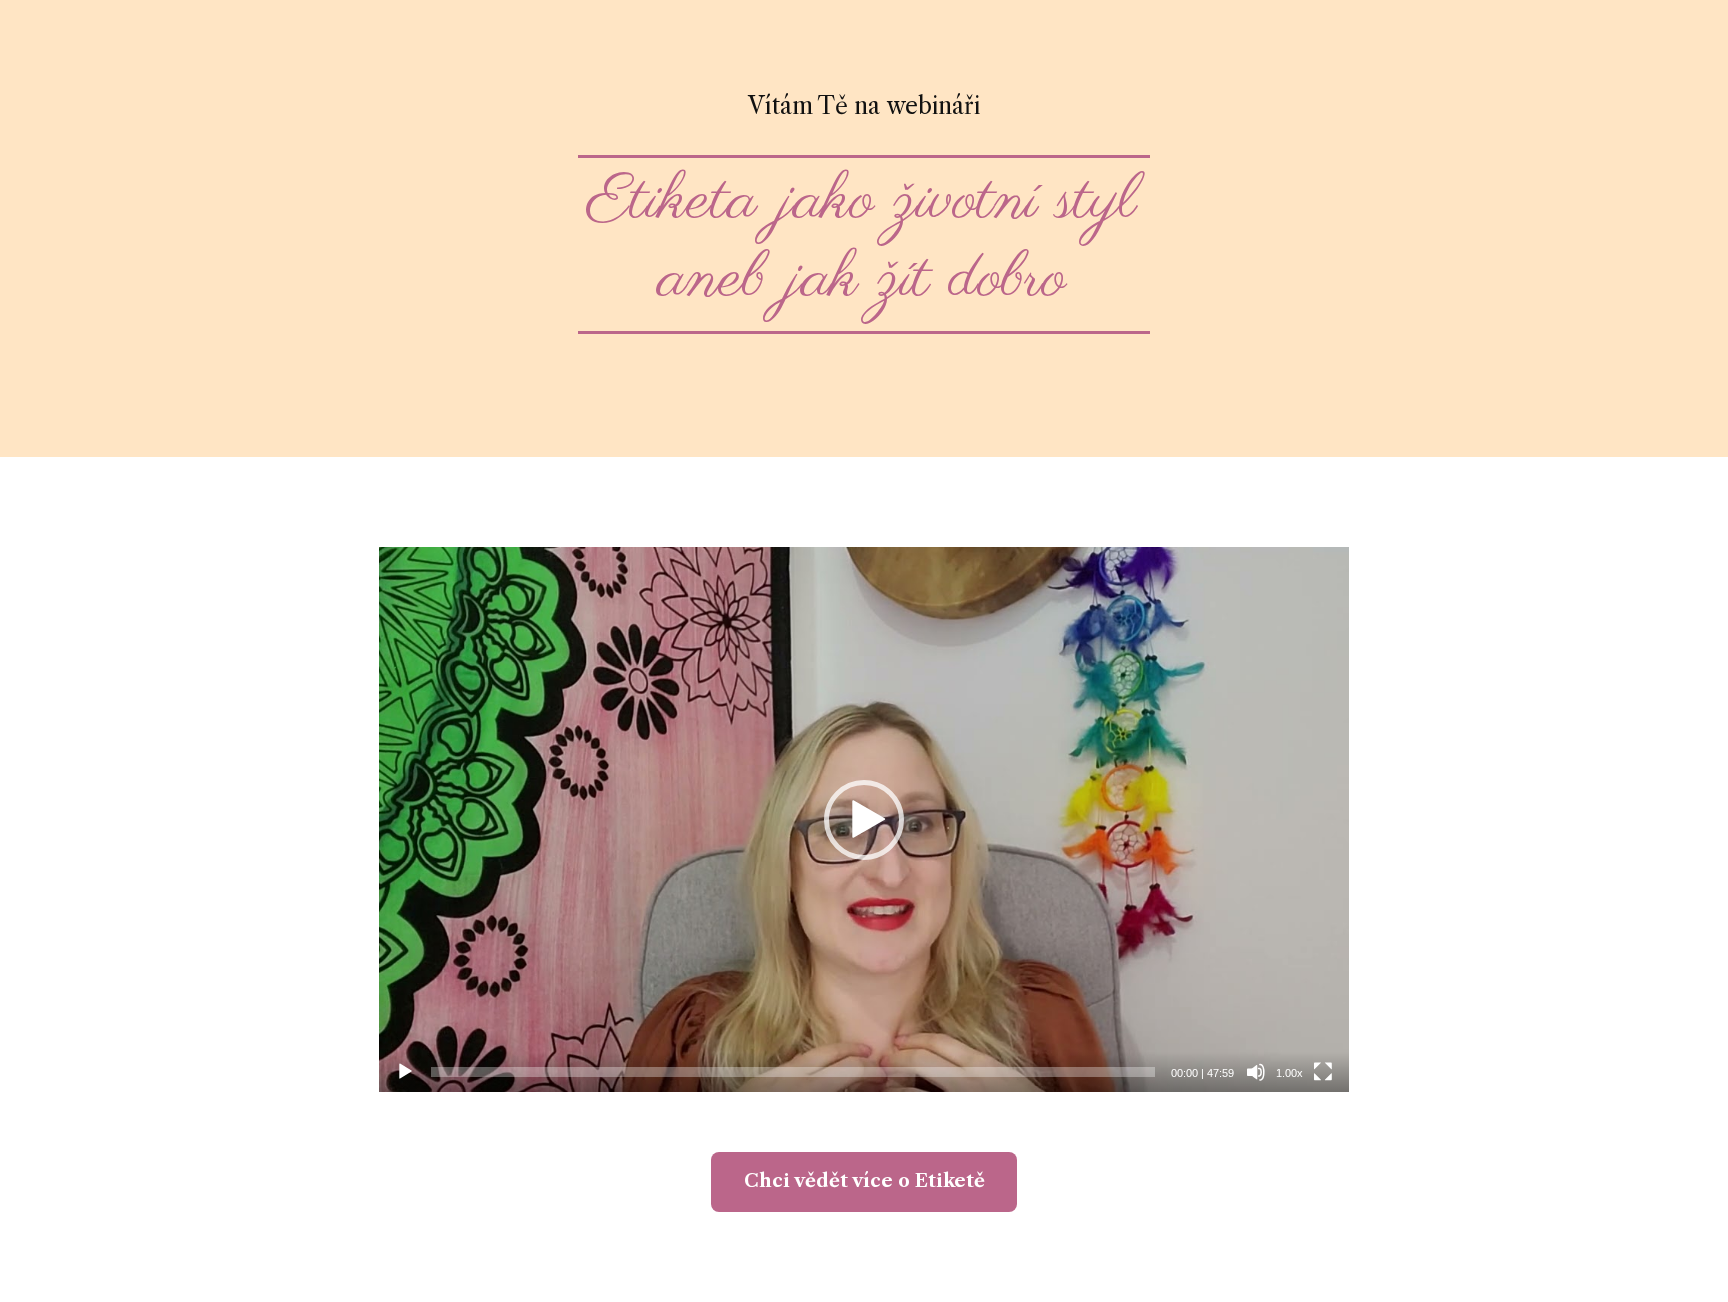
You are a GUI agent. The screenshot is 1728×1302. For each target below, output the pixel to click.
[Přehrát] (405, 1072)
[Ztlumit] (1256, 1072)
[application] (864, 820)
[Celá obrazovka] (1323, 1072)
